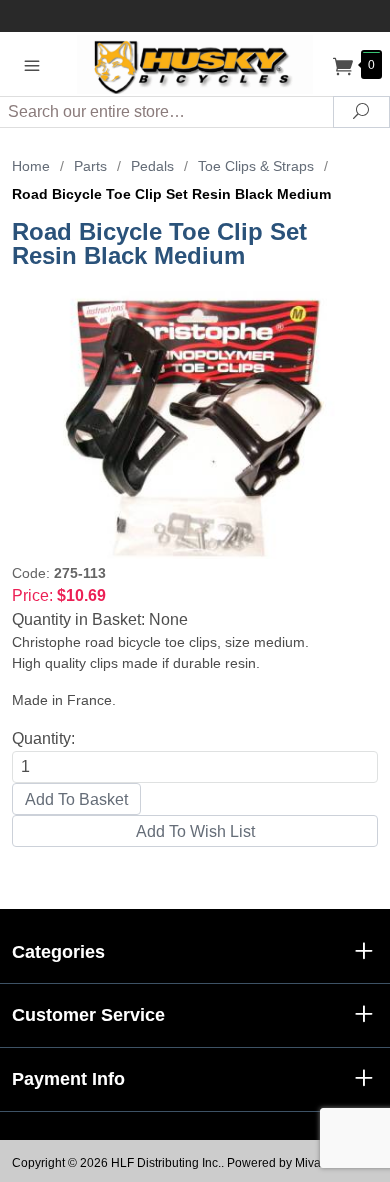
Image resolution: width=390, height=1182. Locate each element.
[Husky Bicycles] (195, 63)
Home (31, 166)
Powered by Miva (274, 1163)
